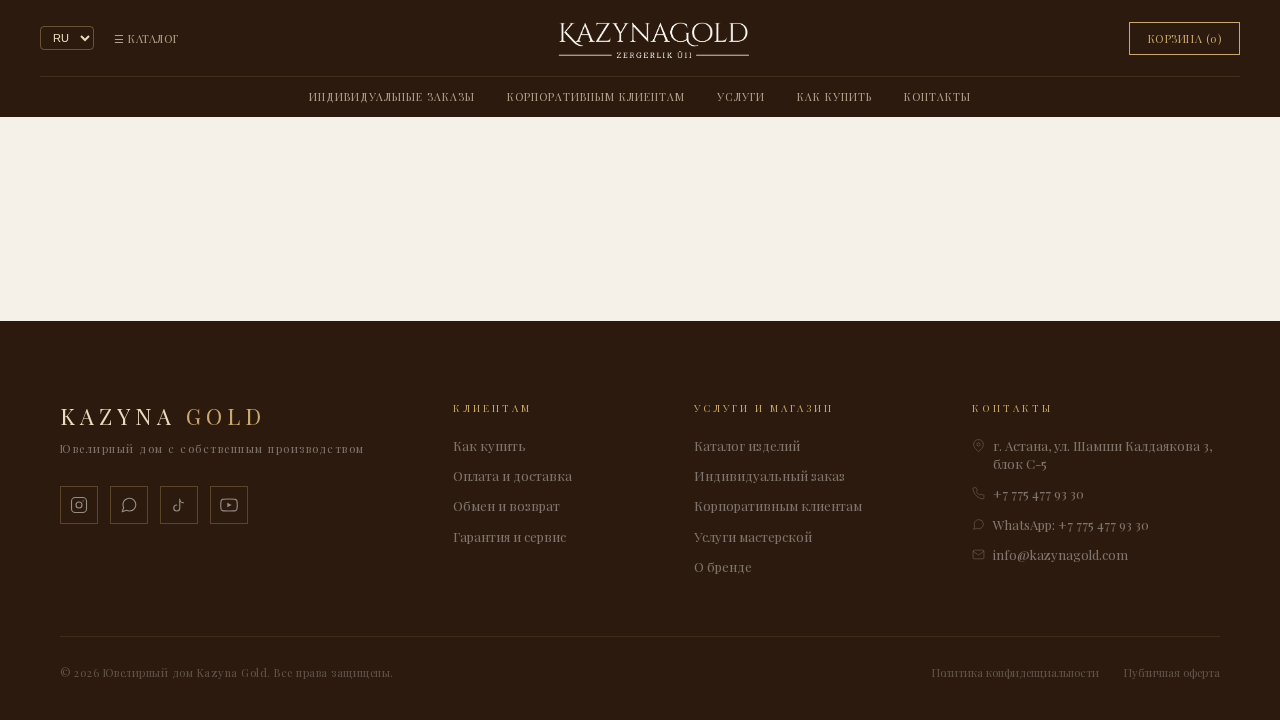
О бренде (723, 566)
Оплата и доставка (512, 475)
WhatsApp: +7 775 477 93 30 (1071, 524)
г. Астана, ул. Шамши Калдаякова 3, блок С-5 (1102, 454)
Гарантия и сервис (509, 536)
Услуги (741, 97)
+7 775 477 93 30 (1038, 493)
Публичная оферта (1172, 672)
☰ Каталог (146, 38)
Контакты (937, 97)
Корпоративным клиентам (596, 97)
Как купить (834, 97)
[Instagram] (79, 505)
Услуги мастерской (753, 536)
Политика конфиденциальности (1015, 672)
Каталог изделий (747, 445)
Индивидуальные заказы (392, 97)
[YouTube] (229, 505)
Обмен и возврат (506, 505)
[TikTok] (179, 505)
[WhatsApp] (129, 505)
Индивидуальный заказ (769, 475)
